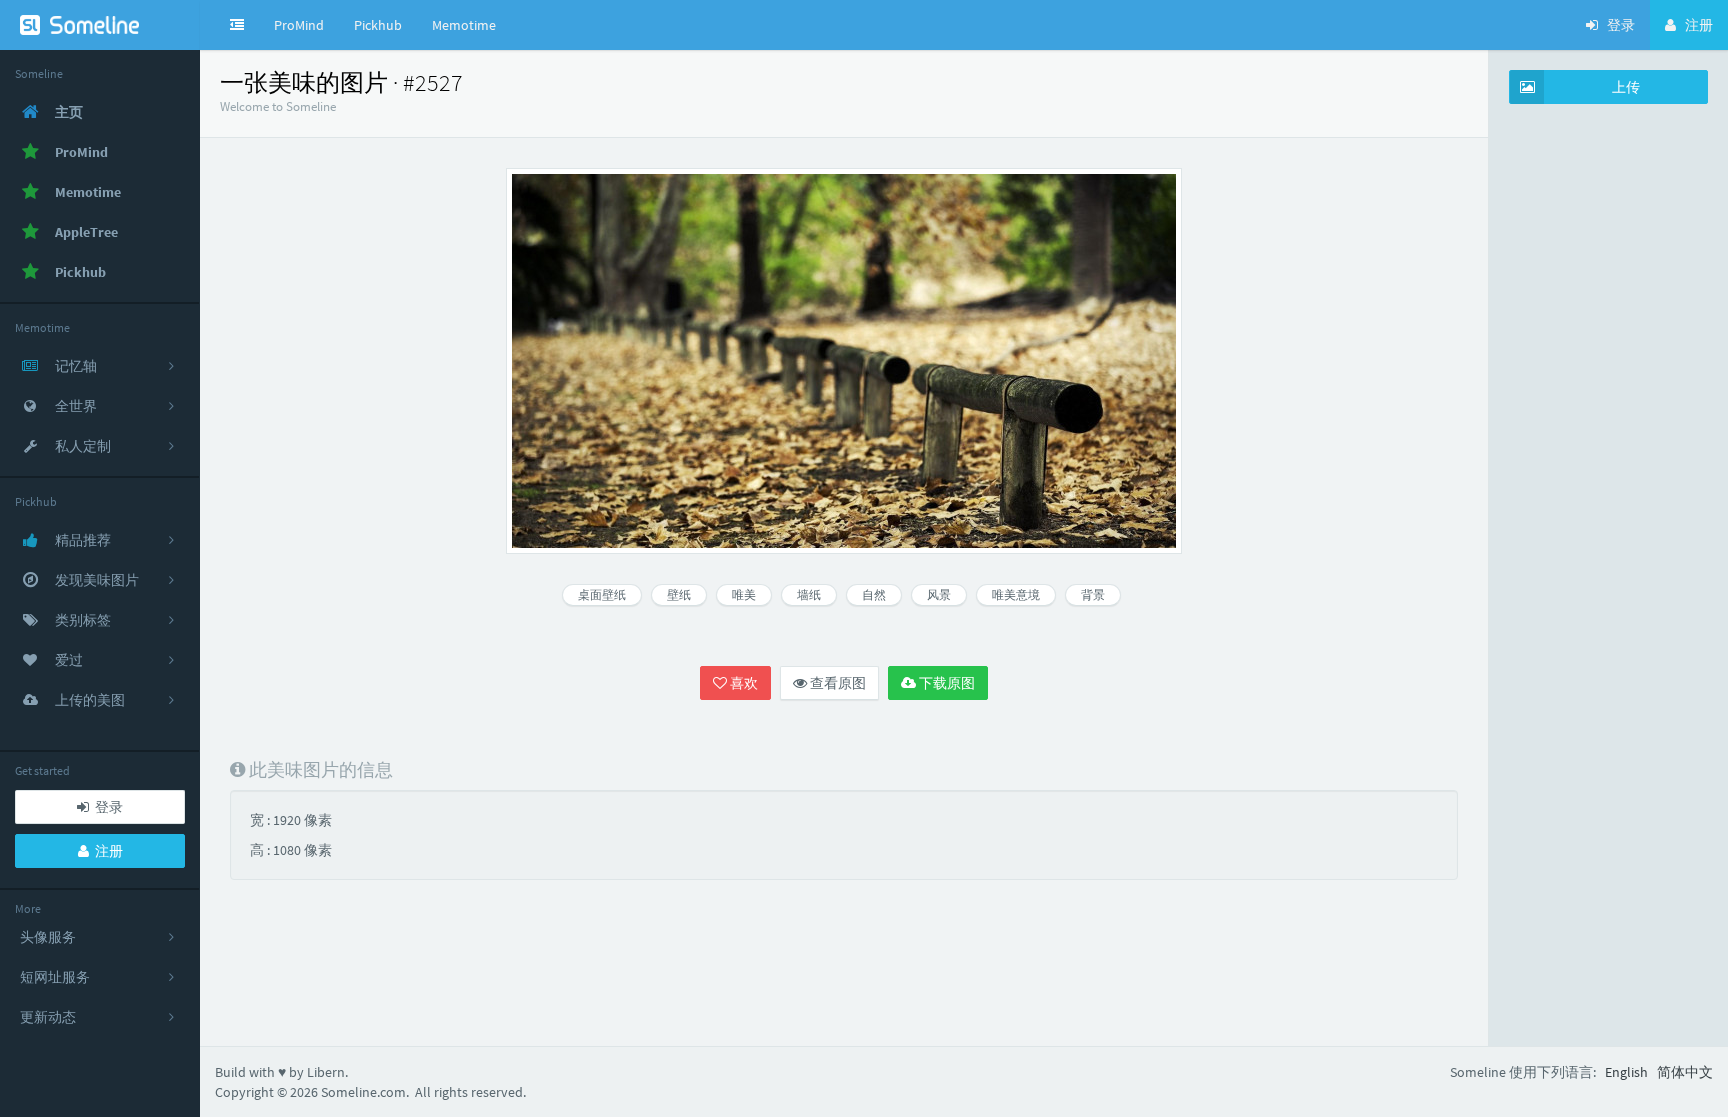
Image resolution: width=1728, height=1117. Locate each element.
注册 (106, 851)
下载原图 (945, 683)
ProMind (299, 25)
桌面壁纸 (602, 594)
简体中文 (1685, 1072)
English (1626, 1072)
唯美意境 (1016, 594)
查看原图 (836, 683)
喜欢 (742, 683)
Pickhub (378, 25)
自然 (874, 594)
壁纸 (679, 594)
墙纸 (809, 594)
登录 (106, 807)
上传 (1626, 87)
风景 (939, 594)
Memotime (464, 25)
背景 (1093, 594)
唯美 (744, 594)
